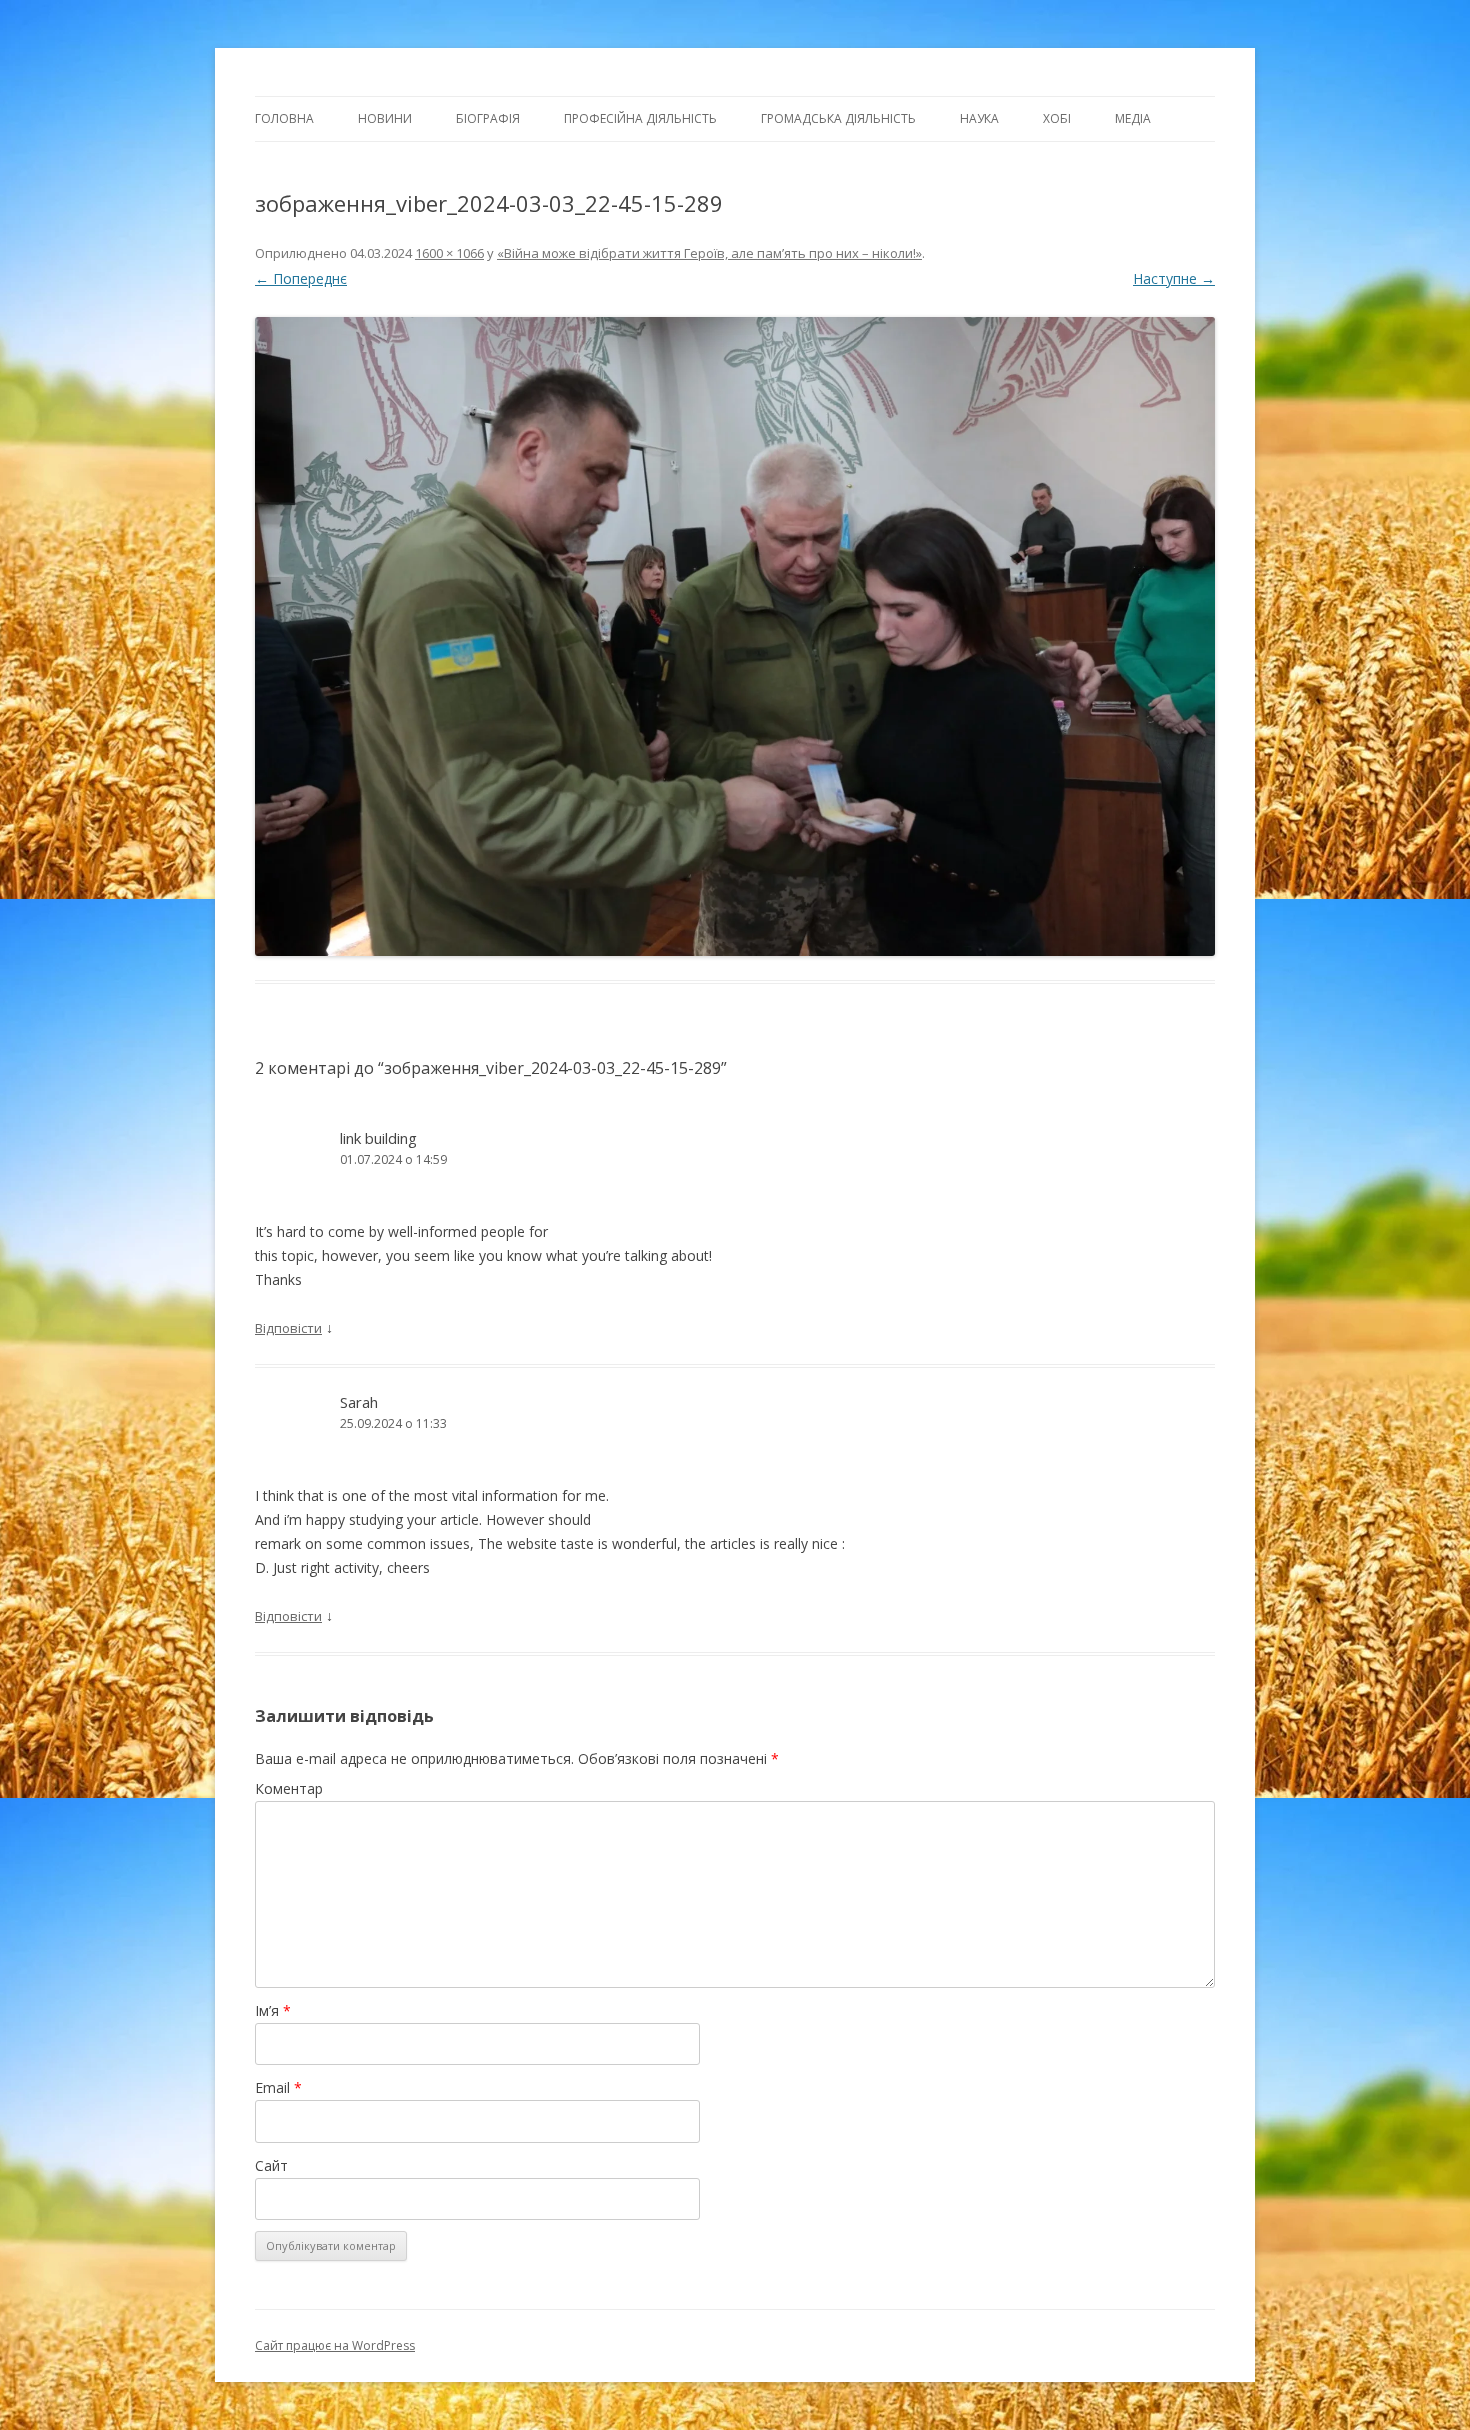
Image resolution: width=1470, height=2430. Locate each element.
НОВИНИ (385, 118)
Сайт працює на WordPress (335, 2345)
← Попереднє (301, 278)
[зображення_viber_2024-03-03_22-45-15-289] (735, 637)
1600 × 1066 (449, 253)
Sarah (359, 1402)
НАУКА (979, 118)
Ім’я (273, 2010)
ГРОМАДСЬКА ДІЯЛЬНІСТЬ (838, 118)
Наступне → (1174, 278)
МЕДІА (1133, 118)
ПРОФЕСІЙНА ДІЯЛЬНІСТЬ (640, 118)
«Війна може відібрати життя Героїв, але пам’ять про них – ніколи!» (709, 253)
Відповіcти (288, 1328)
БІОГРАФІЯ (488, 118)
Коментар (289, 1788)
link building (378, 1138)
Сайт (271, 2165)
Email (278, 2087)
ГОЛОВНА (284, 118)
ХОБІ (1057, 118)
